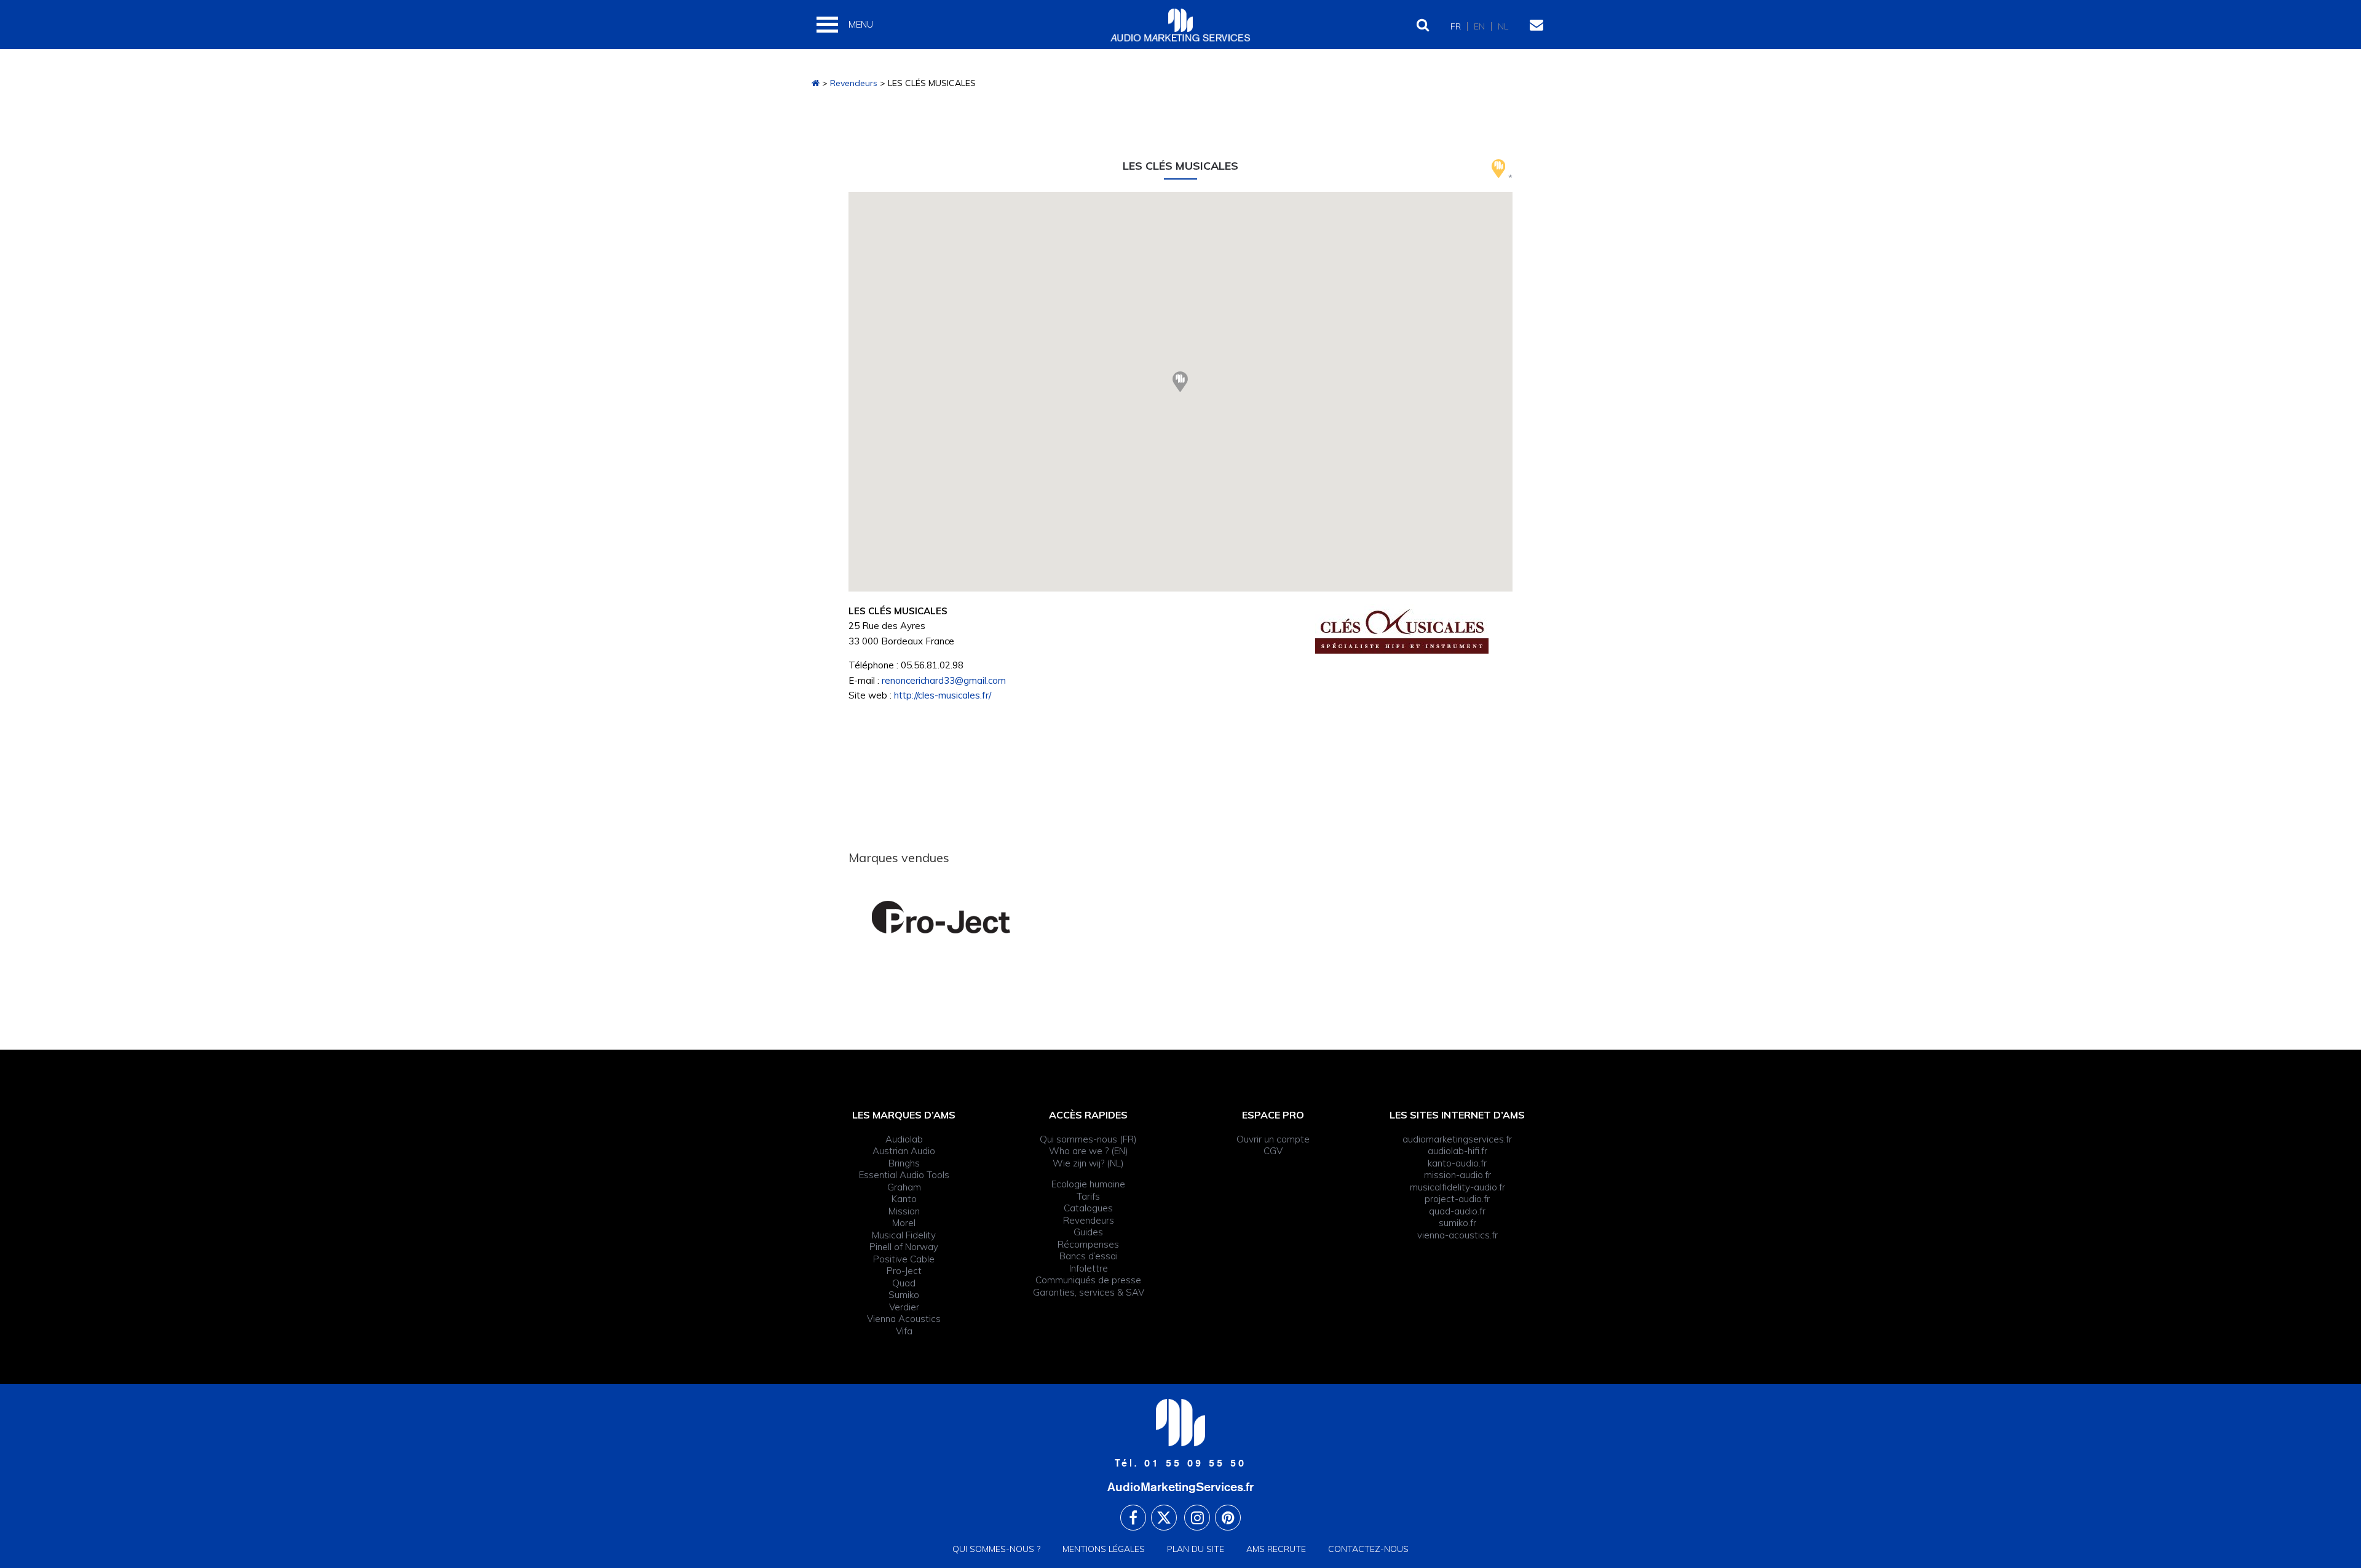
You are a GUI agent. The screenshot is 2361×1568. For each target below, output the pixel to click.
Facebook (1133, 1518)
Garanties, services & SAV (1089, 1292)
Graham (904, 1187)
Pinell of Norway (904, 1247)
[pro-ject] (959, 917)
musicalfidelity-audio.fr (1457, 1187)
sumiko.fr (1457, 1223)
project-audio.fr (1457, 1199)
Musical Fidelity (904, 1235)
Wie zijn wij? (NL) (1088, 1163)
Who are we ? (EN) (1089, 1151)
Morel (904, 1223)
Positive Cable (904, 1259)
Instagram (1197, 1518)
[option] (959, 917)
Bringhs (904, 1163)
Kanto (904, 1199)
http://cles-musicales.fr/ (943, 695)
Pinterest (1228, 1518)
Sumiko (904, 1295)
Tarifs (1088, 1196)
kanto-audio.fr (1457, 1163)
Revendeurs (854, 83)
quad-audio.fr (1457, 1211)
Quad (904, 1283)
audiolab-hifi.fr (1457, 1151)
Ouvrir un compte (1273, 1139)
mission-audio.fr (1457, 1175)
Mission (904, 1211)
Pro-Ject (904, 1271)
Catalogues (1088, 1208)
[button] (1180, 382)
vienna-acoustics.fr (1457, 1235)
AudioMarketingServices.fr (1180, 1487)
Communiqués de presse (1088, 1280)
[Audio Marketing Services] (816, 83)
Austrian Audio (904, 1151)
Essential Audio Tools (904, 1175)
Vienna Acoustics (904, 1319)
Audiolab (904, 1139)
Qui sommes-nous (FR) (1088, 1139)
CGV (1273, 1151)
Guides (1088, 1232)
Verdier (904, 1307)
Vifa (904, 1331)
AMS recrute (1276, 1549)
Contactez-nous (1368, 1549)
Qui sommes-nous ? (996, 1549)
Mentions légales (1104, 1549)
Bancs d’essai (1089, 1256)
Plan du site (1196, 1549)
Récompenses (1088, 1244)
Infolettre (1089, 1268)
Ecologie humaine (1088, 1184)
